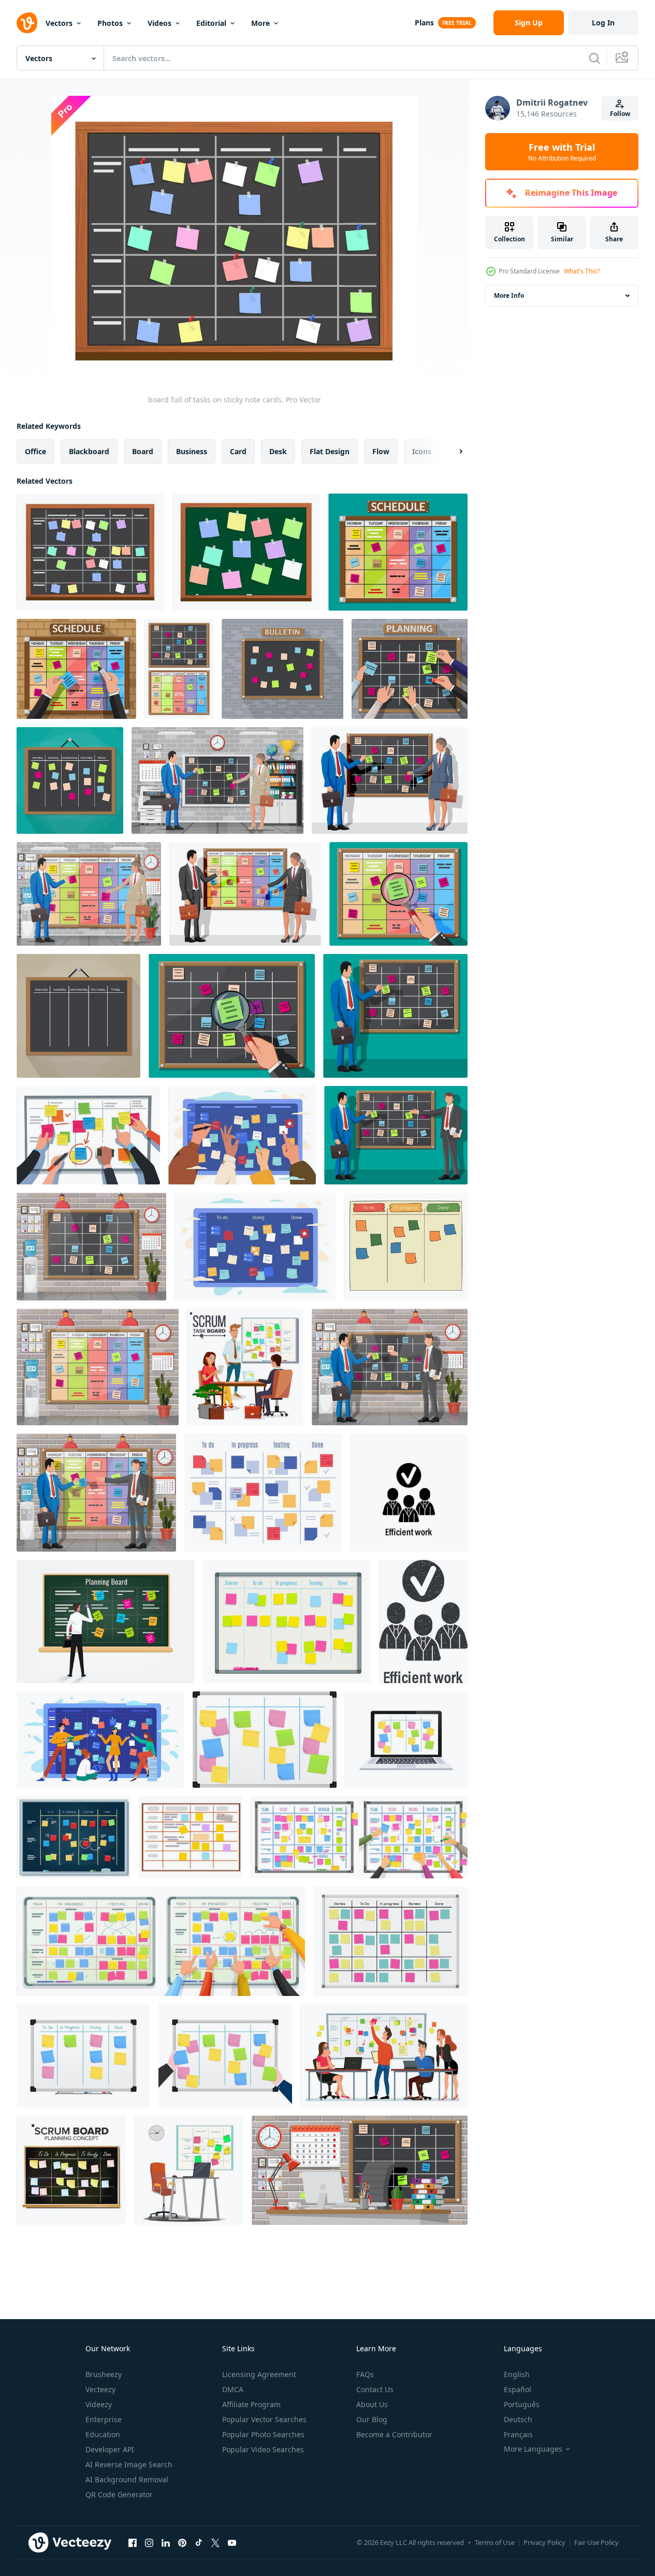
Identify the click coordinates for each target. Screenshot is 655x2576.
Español (518, 2389)
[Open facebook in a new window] (133, 2542)
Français (518, 2434)
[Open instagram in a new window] (149, 2542)
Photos (110, 23)
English (517, 2374)
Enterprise (104, 2419)
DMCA (233, 2389)
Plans (424, 23)
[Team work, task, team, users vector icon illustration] (409, 1493)
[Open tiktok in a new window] (199, 2542)
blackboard (89, 451)
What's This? (582, 271)
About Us (372, 2404)
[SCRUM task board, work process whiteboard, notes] (390, 1941)
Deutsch (518, 2419)
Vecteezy (100, 2389)
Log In (603, 23)
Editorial (211, 23)
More (260, 23)
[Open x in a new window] (215, 2542)
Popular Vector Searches (264, 2419)
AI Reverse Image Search (129, 2464)
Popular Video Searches (263, 2449)
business (192, 451)
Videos (159, 23)
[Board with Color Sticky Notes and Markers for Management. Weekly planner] (265, 1740)
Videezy (99, 2404)
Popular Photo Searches (263, 2434)
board (143, 451)
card (238, 451)
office (35, 451)
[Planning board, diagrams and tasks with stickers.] (191, 1837)
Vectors (59, 23)
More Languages (533, 2449)
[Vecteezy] (27, 23)
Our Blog (372, 2419)
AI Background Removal (127, 2479)
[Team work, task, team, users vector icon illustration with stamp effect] (423, 1622)
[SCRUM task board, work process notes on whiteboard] (287, 1622)
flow (381, 451)
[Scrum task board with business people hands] (359, 1837)
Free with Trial (562, 152)
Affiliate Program (251, 2404)
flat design (330, 451)
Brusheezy (104, 2374)
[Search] (594, 58)
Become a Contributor (394, 2434)
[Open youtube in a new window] (232, 2542)
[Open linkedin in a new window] (166, 2542)
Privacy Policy (544, 2542)
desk (278, 451)
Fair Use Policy (596, 2542)
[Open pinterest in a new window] (182, 2542)
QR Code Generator (119, 2494)
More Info (509, 295)
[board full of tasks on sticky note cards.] (90, 552)
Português (522, 2404)
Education (103, 2434)
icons (422, 451)
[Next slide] (452, 452)
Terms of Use (495, 2542)
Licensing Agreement (259, 2374)
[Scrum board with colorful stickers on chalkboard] (74, 1837)
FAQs (365, 2374)
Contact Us (375, 2389)
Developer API (110, 2449)
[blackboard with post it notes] (246, 552)
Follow (620, 114)
